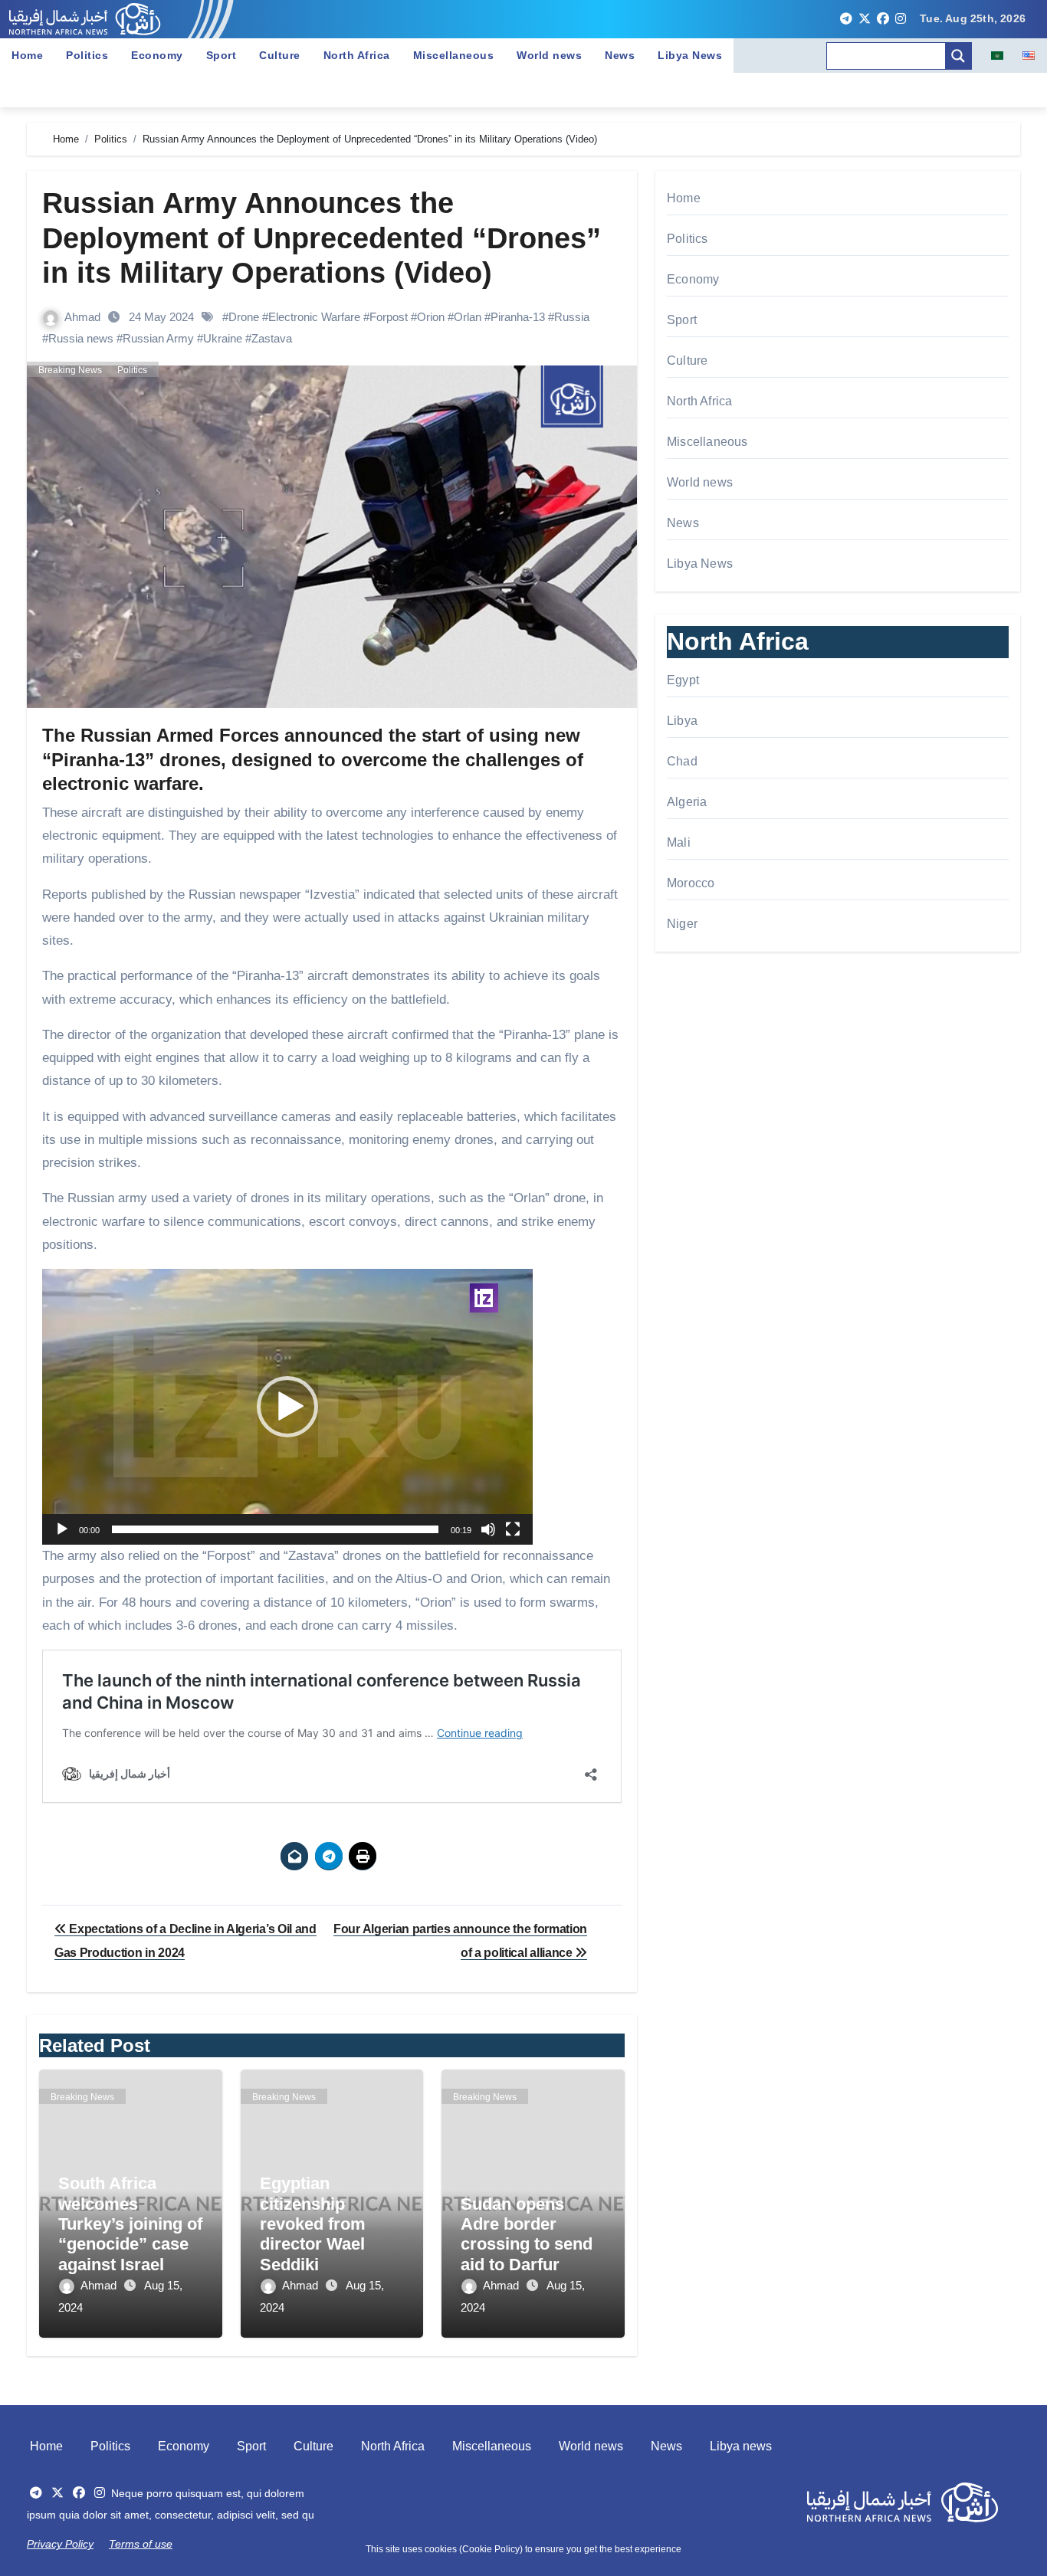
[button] (287, 1407)
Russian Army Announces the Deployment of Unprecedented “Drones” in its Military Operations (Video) (322, 238)
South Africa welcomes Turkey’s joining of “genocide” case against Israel (130, 2224)
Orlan (468, 317)
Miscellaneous (454, 55)
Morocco (691, 883)
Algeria (687, 802)
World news (549, 55)
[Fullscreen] (513, 1529)
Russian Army (158, 338)
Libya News (690, 55)
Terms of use (141, 2544)
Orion (431, 317)
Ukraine (223, 338)
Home (27, 55)
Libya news (741, 2446)
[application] (287, 1407)
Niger (682, 924)
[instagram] (901, 19)
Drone (244, 317)
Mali (679, 842)
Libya (682, 721)
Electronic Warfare (314, 317)
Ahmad (84, 317)
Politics (87, 55)
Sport (222, 55)
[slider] (275, 1529)
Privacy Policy (60, 2544)
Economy (157, 55)
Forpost (389, 317)
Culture (280, 55)
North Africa (357, 55)
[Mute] (488, 1529)
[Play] (62, 1529)
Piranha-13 (518, 317)
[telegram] (846, 19)
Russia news (81, 338)
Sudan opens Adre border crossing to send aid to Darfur (527, 2234)
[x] (865, 19)
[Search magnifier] (958, 56)
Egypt (683, 680)
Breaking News (70, 370)
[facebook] (883, 19)
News (620, 55)
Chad (682, 761)
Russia (572, 317)
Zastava (272, 338)
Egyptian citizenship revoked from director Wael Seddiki (313, 2224)
